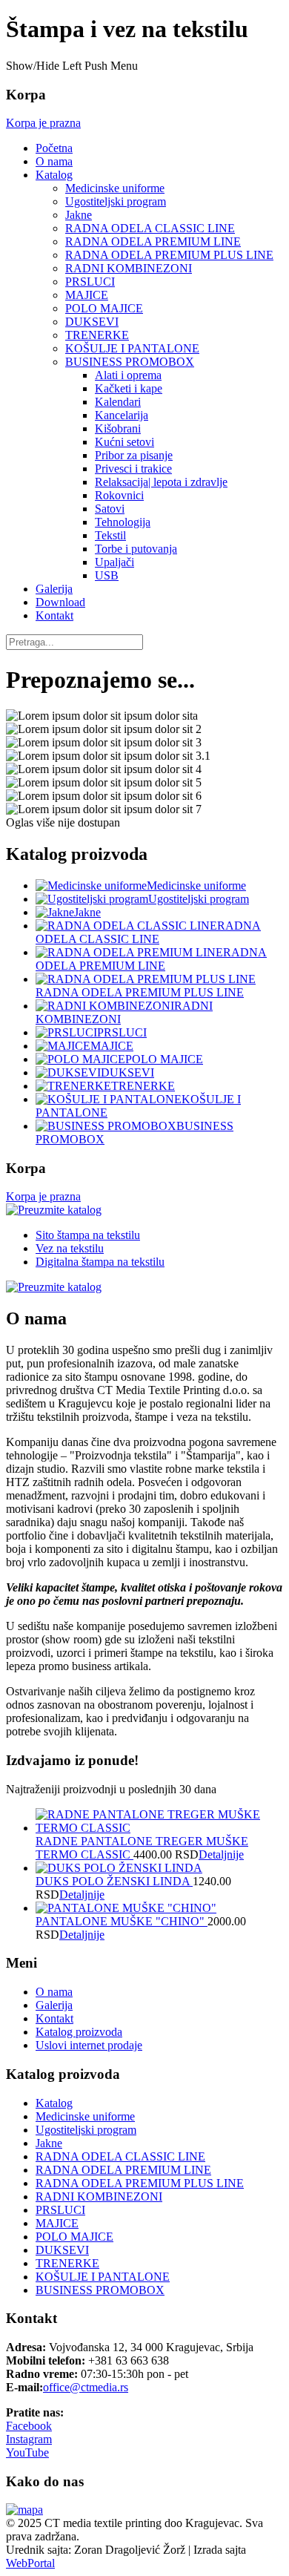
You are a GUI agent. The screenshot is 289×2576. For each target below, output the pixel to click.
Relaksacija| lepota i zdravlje (161, 482)
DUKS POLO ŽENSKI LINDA (114, 1881)
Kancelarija (122, 415)
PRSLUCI (90, 282)
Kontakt (54, 615)
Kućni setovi (124, 442)
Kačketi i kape (129, 388)
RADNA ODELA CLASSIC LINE (150, 228)
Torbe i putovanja (136, 549)
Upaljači (114, 562)
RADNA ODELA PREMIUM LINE (153, 241)
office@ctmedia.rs (86, 2387)
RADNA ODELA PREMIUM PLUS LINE (169, 255)
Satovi (110, 509)
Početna (54, 148)
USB (107, 575)
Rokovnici (119, 495)
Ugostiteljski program (116, 201)
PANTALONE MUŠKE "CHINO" (122, 1921)
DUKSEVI (92, 322)
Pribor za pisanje (134, 455)
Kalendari (118, 402)
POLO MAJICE (104, 308)
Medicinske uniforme (115, 188)
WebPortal (30, 2563)
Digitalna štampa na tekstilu (100, 1262)
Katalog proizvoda (79, 2032)
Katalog (54, 175)
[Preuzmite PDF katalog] (54, 1210)
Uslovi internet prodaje (89, 2045)
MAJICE (87, 295)
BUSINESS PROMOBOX (130, 362)
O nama (54, 161)
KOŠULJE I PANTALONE (132, 348)
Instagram (29, 2439)
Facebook (29, 2426)
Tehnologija (123, 522)
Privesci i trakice (133, 469)
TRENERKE (97, 335)
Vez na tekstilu (70, 1248)
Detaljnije (221, 1854)
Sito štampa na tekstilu (88, 1235)
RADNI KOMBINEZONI (129, 268)
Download (60, 602)
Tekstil (110, 535)
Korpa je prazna (43, 123)
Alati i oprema (128, 375)
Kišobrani (118, 428)
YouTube (27, 2452)
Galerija (54, 589)
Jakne (79, 215)
